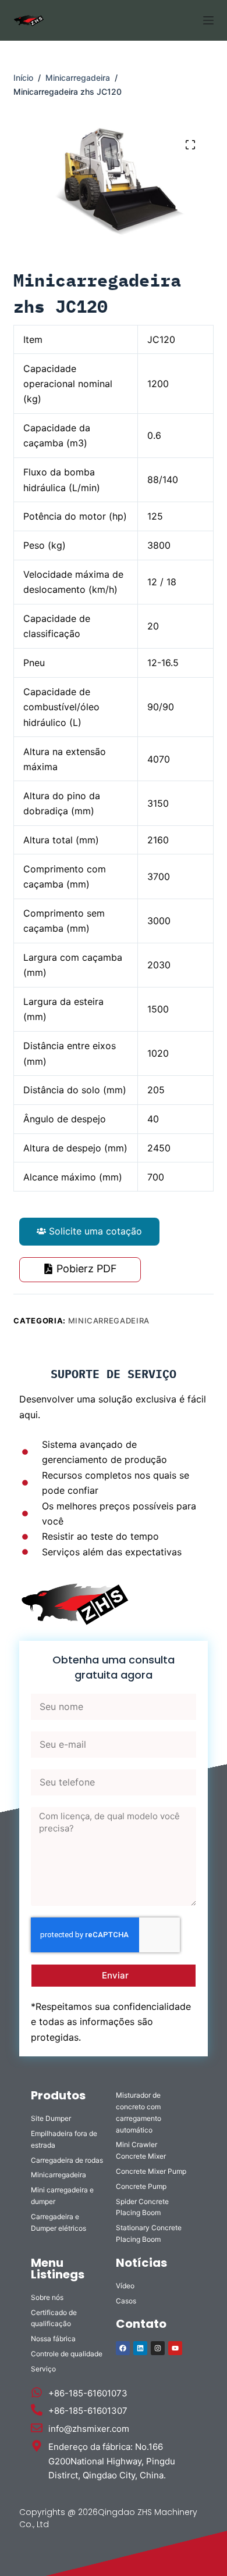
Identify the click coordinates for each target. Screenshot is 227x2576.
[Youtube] (175, 2348)
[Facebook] (123, 2348)
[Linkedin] (140, 2348)
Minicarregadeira (109, 1321)
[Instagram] (158, 2348)
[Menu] (208, 20)
